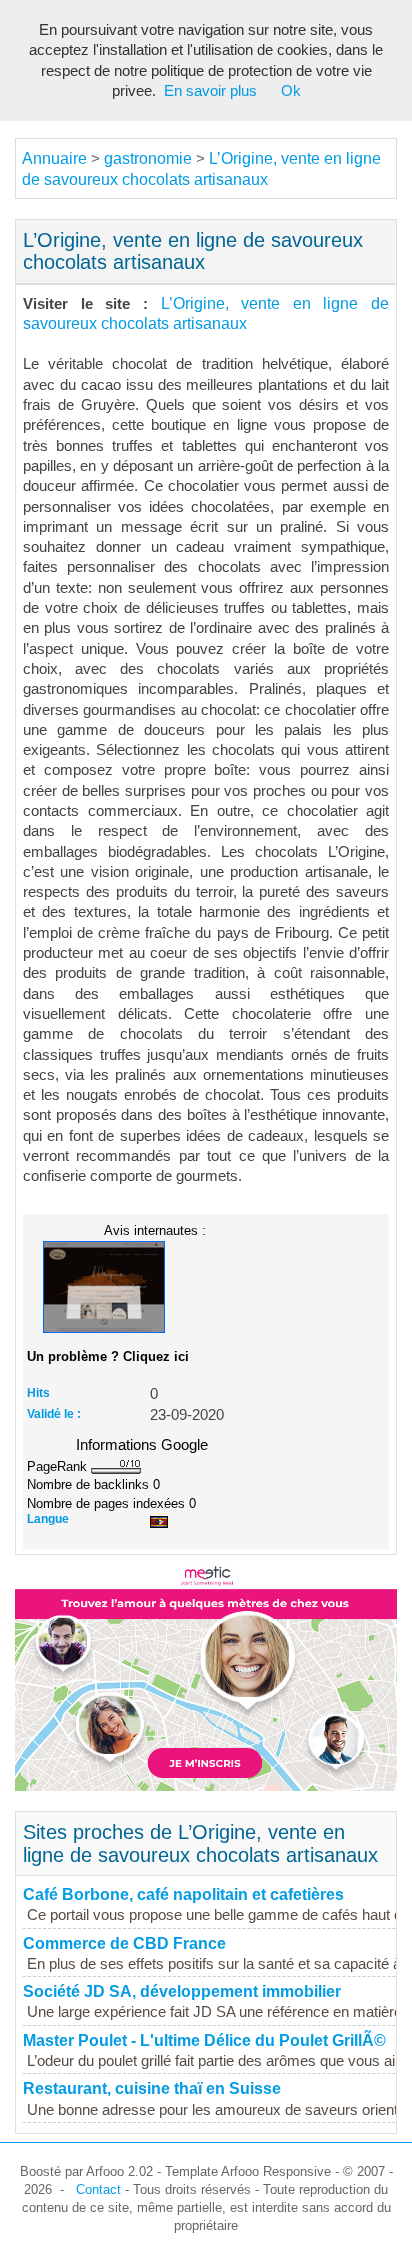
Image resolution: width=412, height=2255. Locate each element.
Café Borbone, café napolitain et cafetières (183, 1894)
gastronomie (148, 158)
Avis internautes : (155, 1230)
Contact (98, 2189)
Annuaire (54, 158)
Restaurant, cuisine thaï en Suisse (152, 2088)
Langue (48, 1519)
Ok (291, 91)
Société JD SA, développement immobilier (182, 1991)
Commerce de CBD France (124, 1943)
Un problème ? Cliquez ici (108, 1356)
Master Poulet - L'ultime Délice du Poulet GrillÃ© (204, 2040)
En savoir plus (210, 91)
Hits (38, 1393)
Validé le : (54, 1414)
